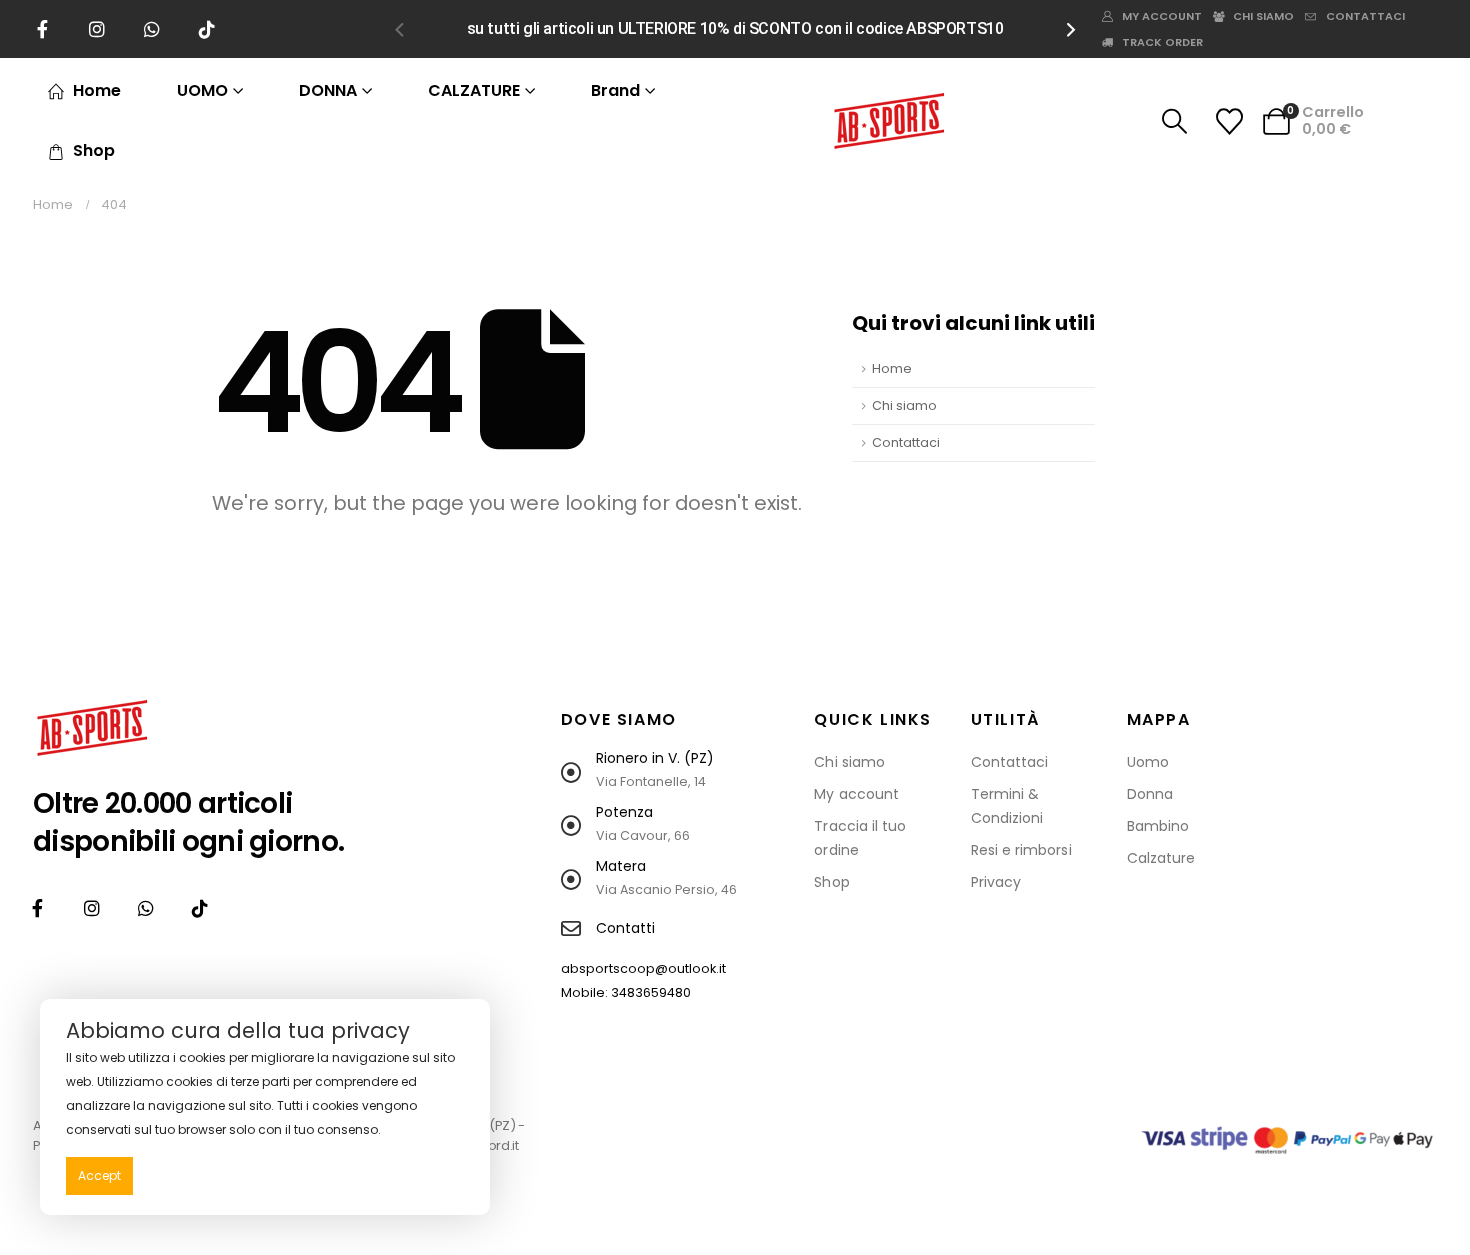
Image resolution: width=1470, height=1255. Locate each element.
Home (97, 90)
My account (1162, 16)
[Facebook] (42, 29)
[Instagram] (97, 29)
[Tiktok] (207, 29)
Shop (94, 150)
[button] (399, 29)
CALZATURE (474, 90)
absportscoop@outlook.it (643, 968)
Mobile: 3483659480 (626, 992)
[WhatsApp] (152, 29)
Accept (99, 1175)
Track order (1162, 42)
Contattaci (1365, 16)
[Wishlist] (1229, 121)
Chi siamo (1263, 16)
